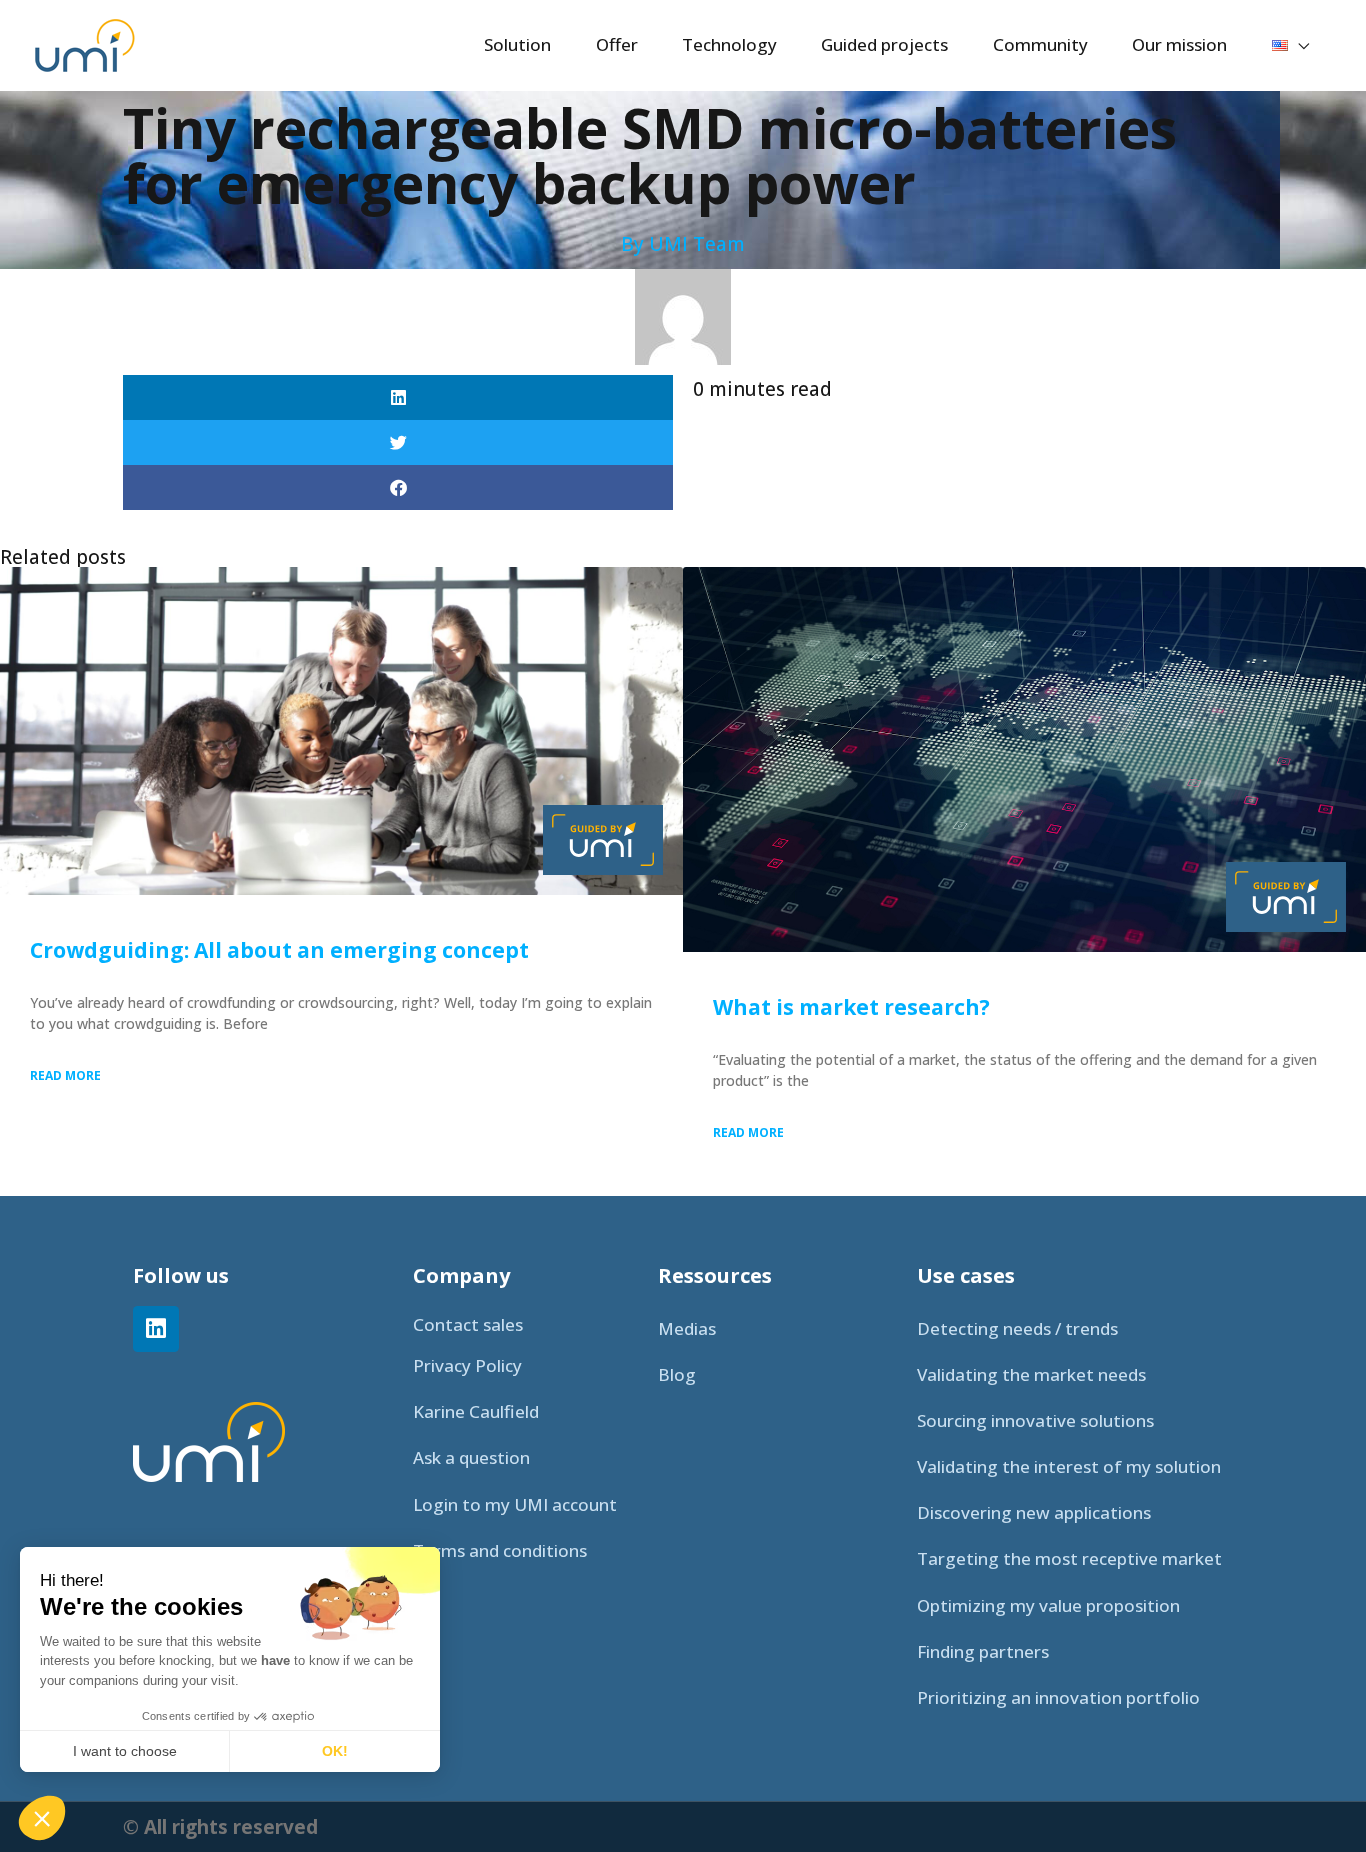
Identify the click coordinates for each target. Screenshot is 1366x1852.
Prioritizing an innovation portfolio (1058, 1697)
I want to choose (125, 1751)
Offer (617, 44)
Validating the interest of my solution (1069, 1466)
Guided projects (884, 44)
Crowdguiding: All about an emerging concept (279, 950)
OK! (335, 1751)
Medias (687, 1328)
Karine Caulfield (476, 1411)
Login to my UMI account (515, 1504)
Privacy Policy (467, 1365)
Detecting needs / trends (1017, 1328)
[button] (398, 397)
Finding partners (983, 1651)
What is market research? (851, 1007)
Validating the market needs (1031, 1374)
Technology (729, 44)
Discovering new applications (1034, 1512)
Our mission (1179, 44)
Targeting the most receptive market (1069, 1558)
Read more (65, 1075)
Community (1040, 44)
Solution (517, 44)
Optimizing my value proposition (1048, 1605)
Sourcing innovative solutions (1035, 1420)
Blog (677, 1374)
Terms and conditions (500, 1550)
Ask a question (471, 1457)
